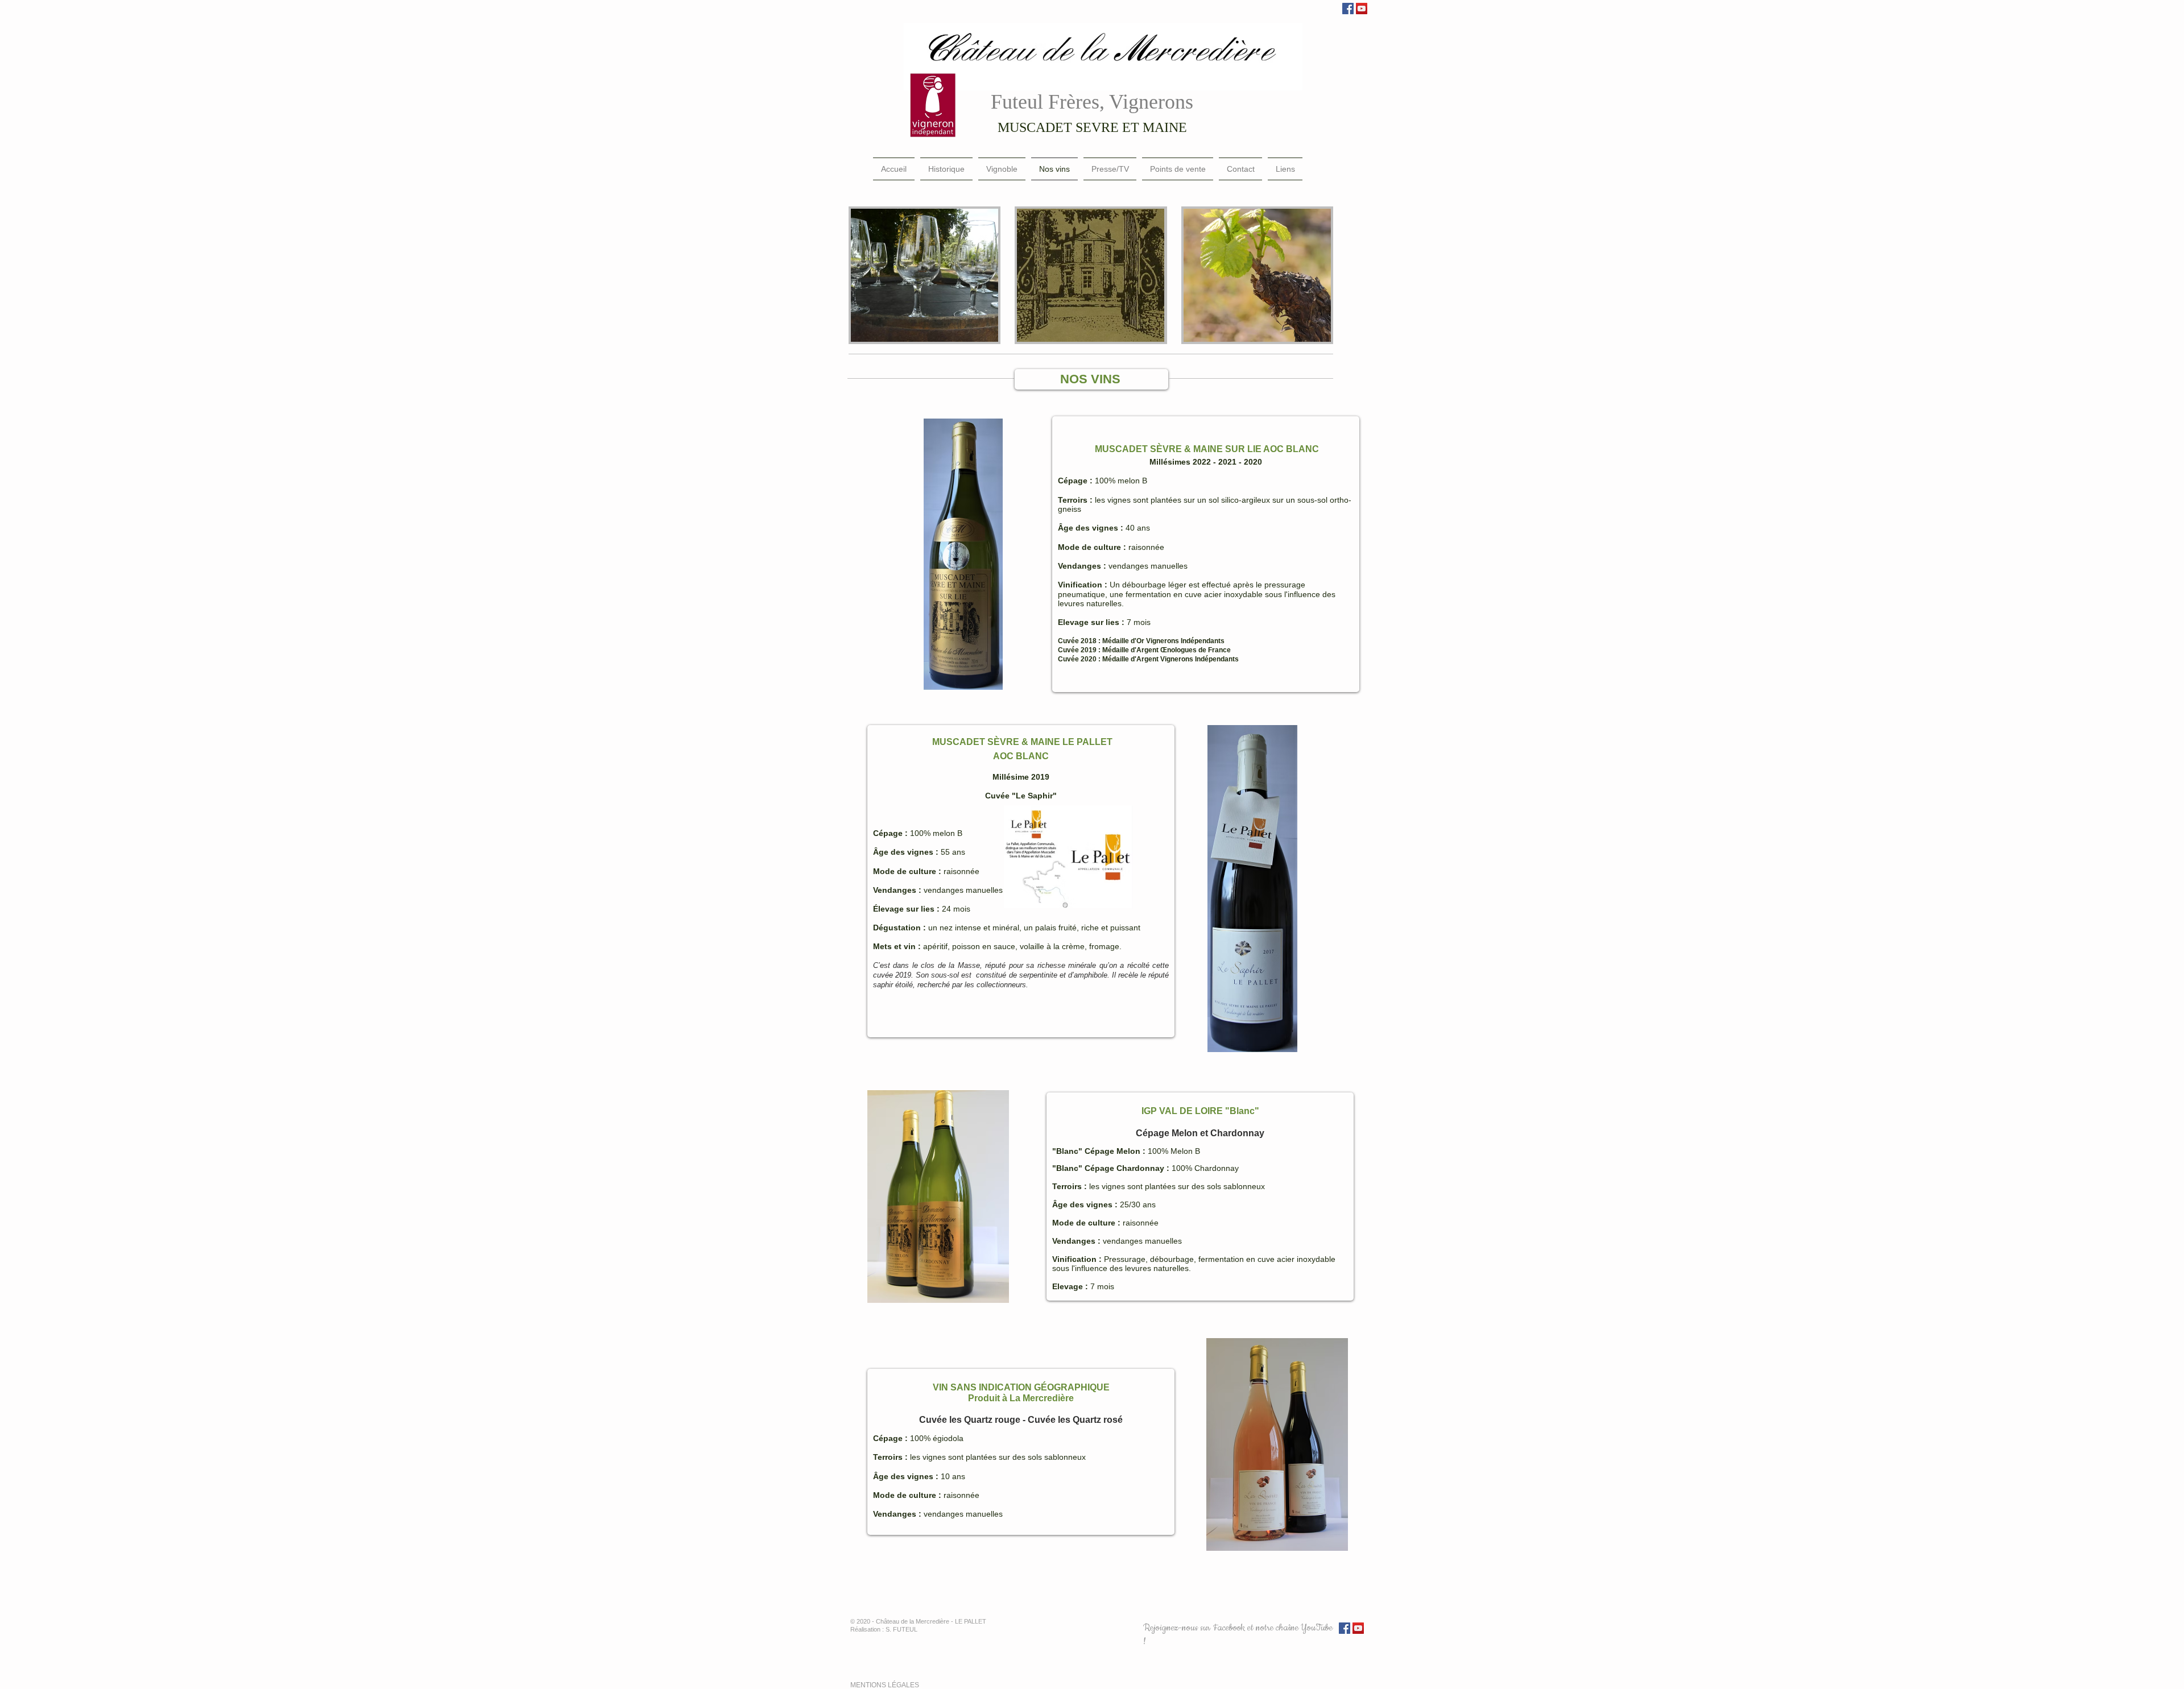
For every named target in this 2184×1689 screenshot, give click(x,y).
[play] (1040, 680)
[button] (925, 275)
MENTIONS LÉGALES (886, 1685)
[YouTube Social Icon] (1362, 9)
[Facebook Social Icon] (1348, 9)
